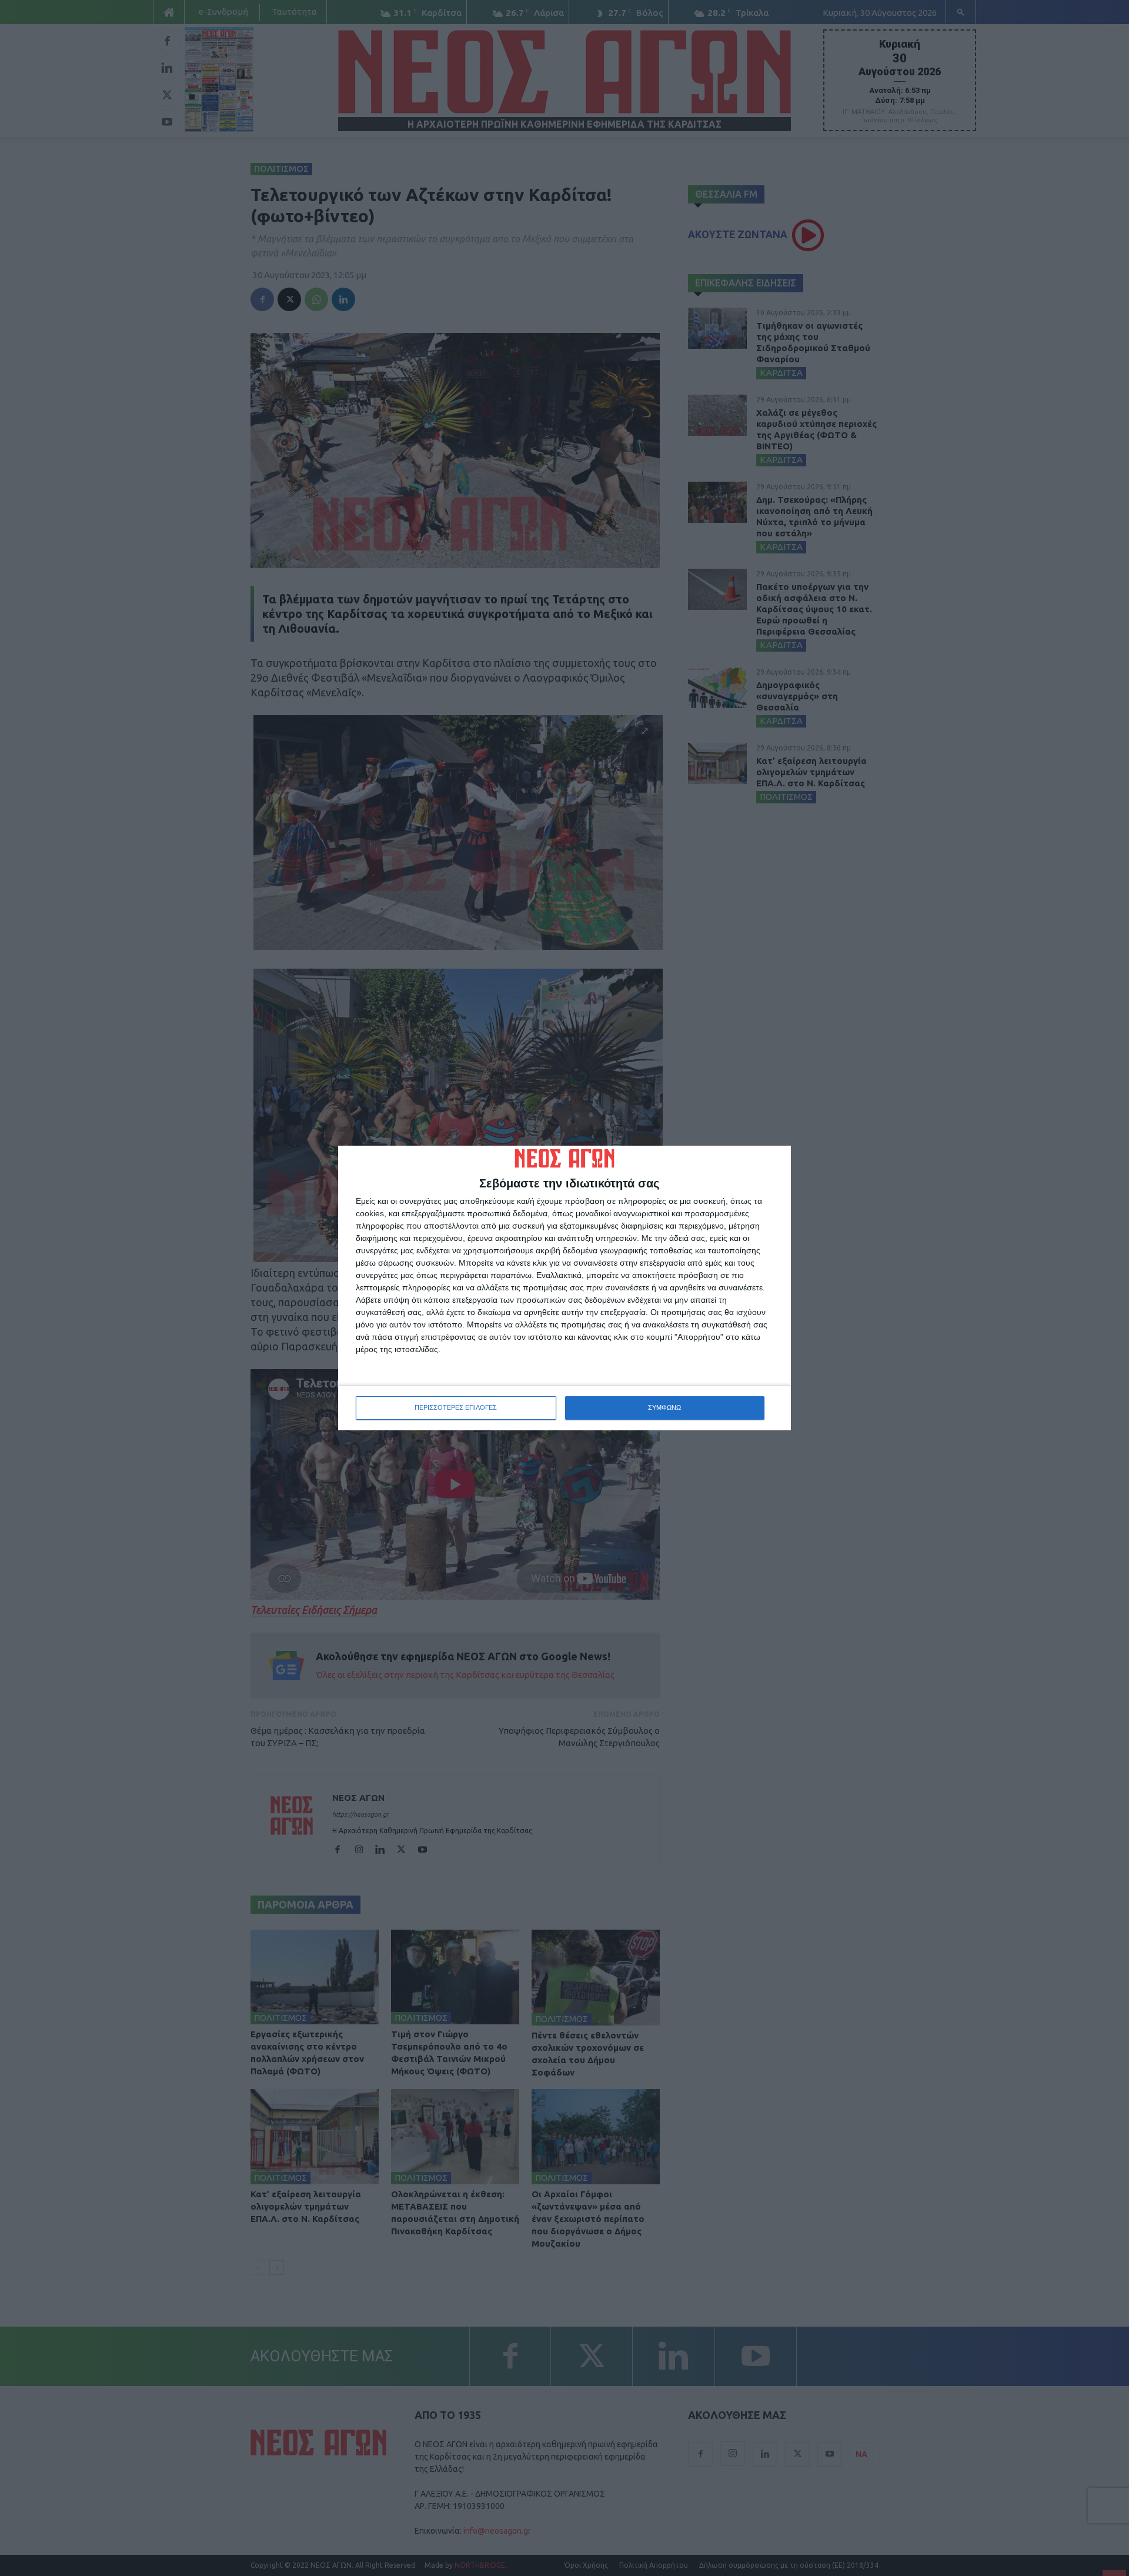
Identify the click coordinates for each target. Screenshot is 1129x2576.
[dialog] (564, 1288)
